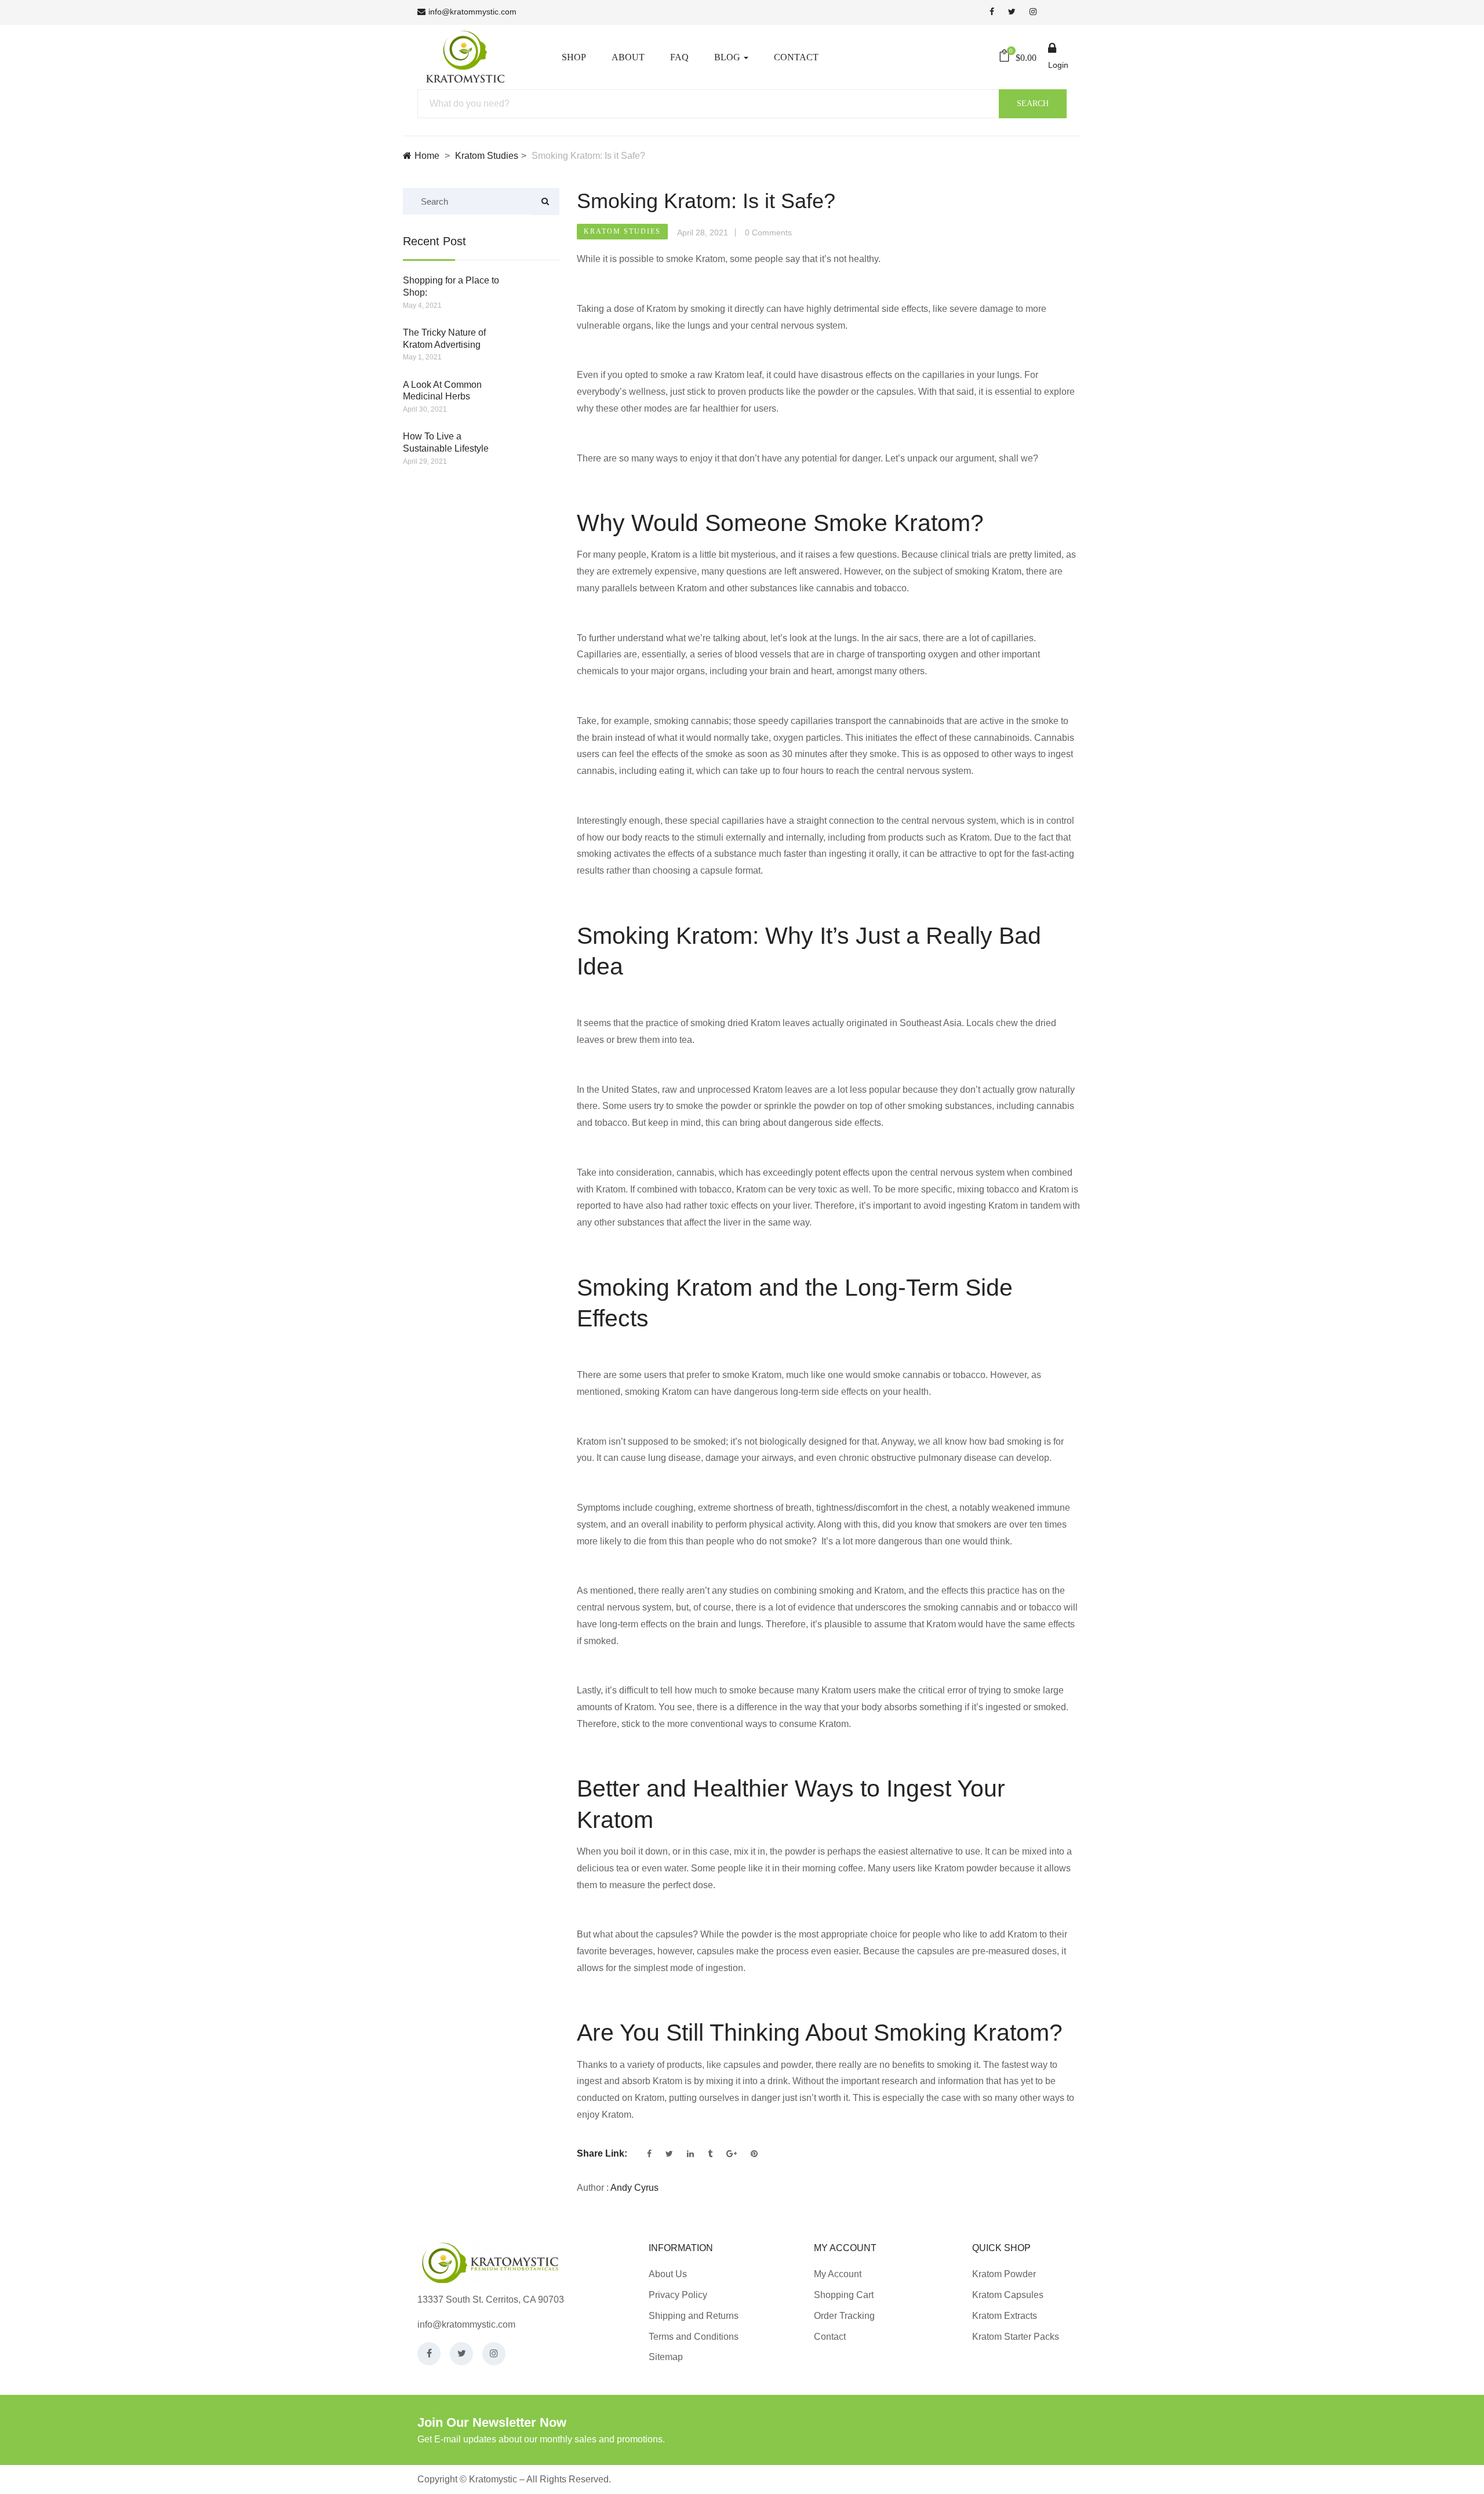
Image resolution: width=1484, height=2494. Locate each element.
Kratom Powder (1004, 2274)
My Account (838, 2274)
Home (427, 156)
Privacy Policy (678, 2295)
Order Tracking (844, 2316)
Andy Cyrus (634, 2188)
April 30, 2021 (425, 409)
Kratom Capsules (1008, 2295)
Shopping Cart (844, 2295)
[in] (1033, 12)
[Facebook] (429, 2354)
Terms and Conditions (694, 2337)
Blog (728, 57)
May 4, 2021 (422, 306)
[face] (992, 12)
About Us (668, 2274)
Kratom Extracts (1005, 2316)
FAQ (679, 57)
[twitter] (1012, 12)
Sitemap (666, 2357)
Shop (574, 57)
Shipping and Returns (694, 2316)
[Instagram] (494, 2354)
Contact (796, 57)
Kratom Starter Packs (1016, 2337)
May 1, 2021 (422, 357)
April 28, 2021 (703, 232)
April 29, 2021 (425, 461)
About (628, 57)
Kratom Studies (487, 156)
